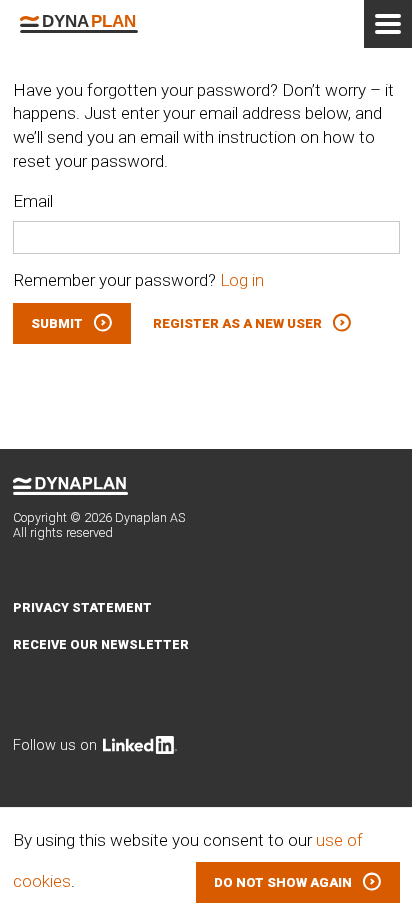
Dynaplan (79, 24)
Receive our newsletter (101, 644)
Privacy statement (82, 607)
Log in (242, 280)
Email (33, 201)
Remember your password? (138, 280)
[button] (298, 882)
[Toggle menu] (388, 24)
